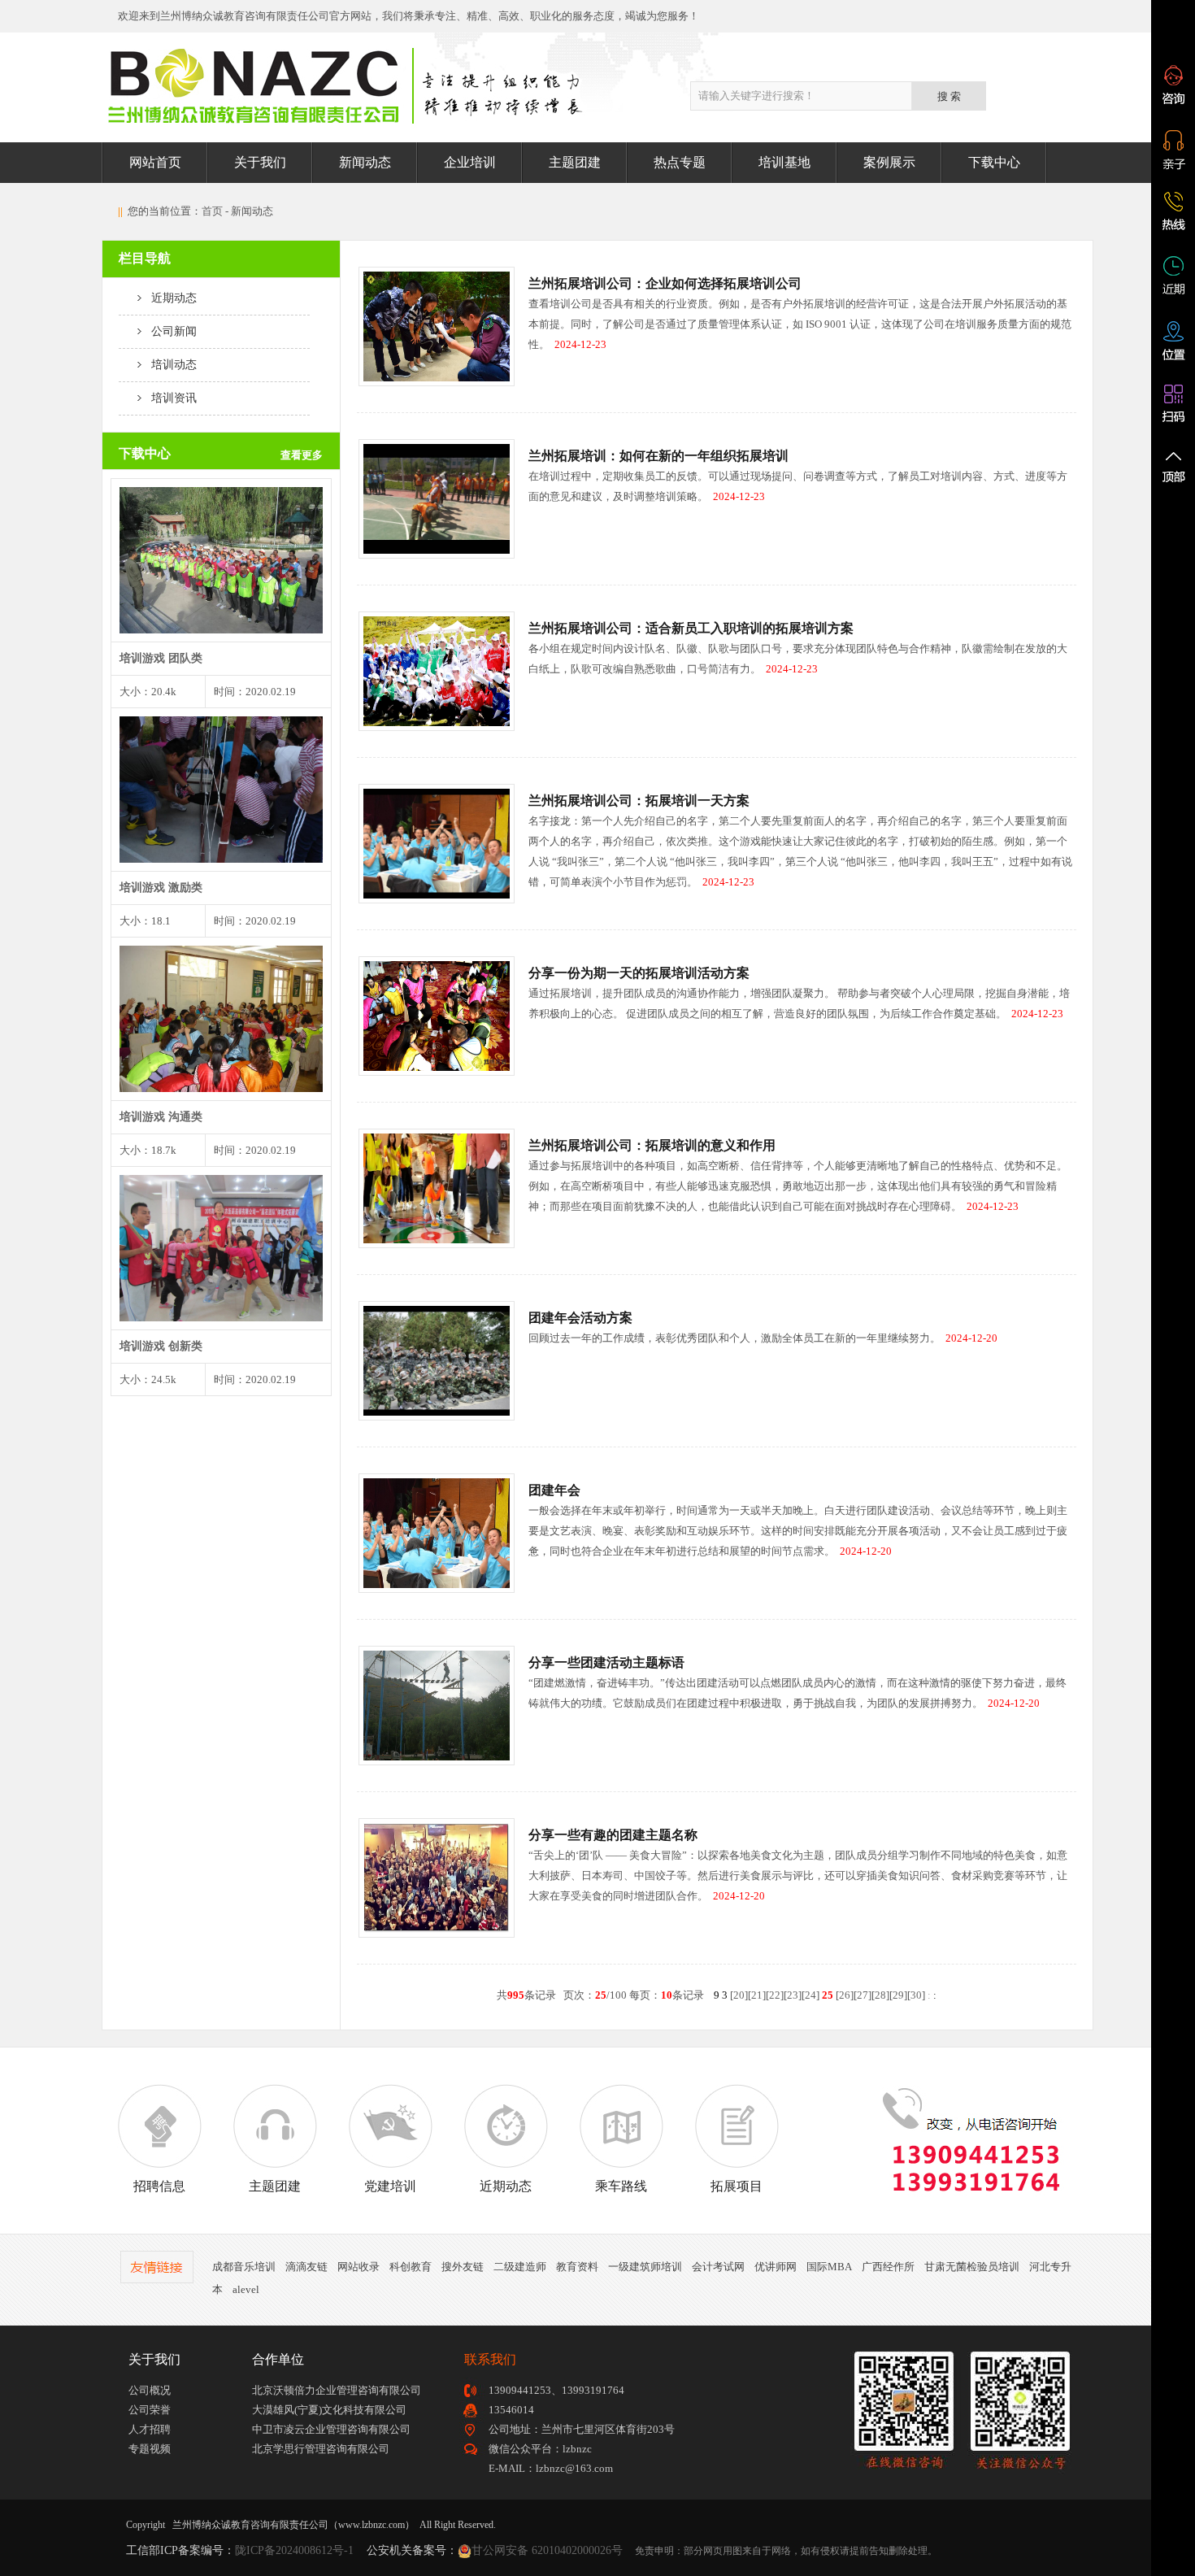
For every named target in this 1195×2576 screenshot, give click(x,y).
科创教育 (411, 2267)
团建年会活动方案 (580, 1318)
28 (880, 1995)
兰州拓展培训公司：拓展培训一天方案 (639, 801)
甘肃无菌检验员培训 (972, 2267)
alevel (246, 2289)
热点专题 (680, 162)
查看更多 (302, 455)
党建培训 (390, 2186)
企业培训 (470, 162)
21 (757, 1995)
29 (898, 1995)
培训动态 (169, 365)
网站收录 (358, 2267)
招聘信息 (159, 2186)
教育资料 (577, 2267)
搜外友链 (463, 2267)
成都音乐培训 (244, 2267)
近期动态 (169, 298)
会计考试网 (718, 2267)
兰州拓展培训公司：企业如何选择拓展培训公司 (665, 283)
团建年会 (554, 1490)
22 (775, 1995)
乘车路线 (621, 2186)
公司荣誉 (150, 2410)
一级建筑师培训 (645, 2267)
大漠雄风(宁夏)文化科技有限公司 (329, 2410)
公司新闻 (169, 331)
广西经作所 (888, 2267)
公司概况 (150, 2390)
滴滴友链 (306, 2267)
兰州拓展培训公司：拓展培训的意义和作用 (652, 1145)
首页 (212, 211)
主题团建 (575, 162)
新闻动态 (365, 162)
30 (916, 1995)
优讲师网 (776, 2267)
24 (810, 1995)
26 (845, 1995)
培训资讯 (169, 398)
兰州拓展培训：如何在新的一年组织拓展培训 (658, 456)
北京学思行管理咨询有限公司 (321, 2449)
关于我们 (260, 162)
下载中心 (994, 162)
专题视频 (150, 2449)
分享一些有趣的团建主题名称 (613, 1835)
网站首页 (155, 162)
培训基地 (784, 162)
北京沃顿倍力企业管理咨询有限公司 (337, 2390)
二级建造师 (520, 2267)
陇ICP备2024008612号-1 (294, 2550)
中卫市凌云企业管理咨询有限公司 (331, 2429)
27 (863, 1995)
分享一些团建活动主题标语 (606, 1662)
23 (793, 1995)
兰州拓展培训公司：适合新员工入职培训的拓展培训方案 (691, 628)
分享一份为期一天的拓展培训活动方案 (639, 973)
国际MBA (829, 2267)
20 (739, 1995)
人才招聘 (150, 2429)
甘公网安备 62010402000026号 (547, 2550)
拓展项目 (737, 2186)
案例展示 (889, 162)
